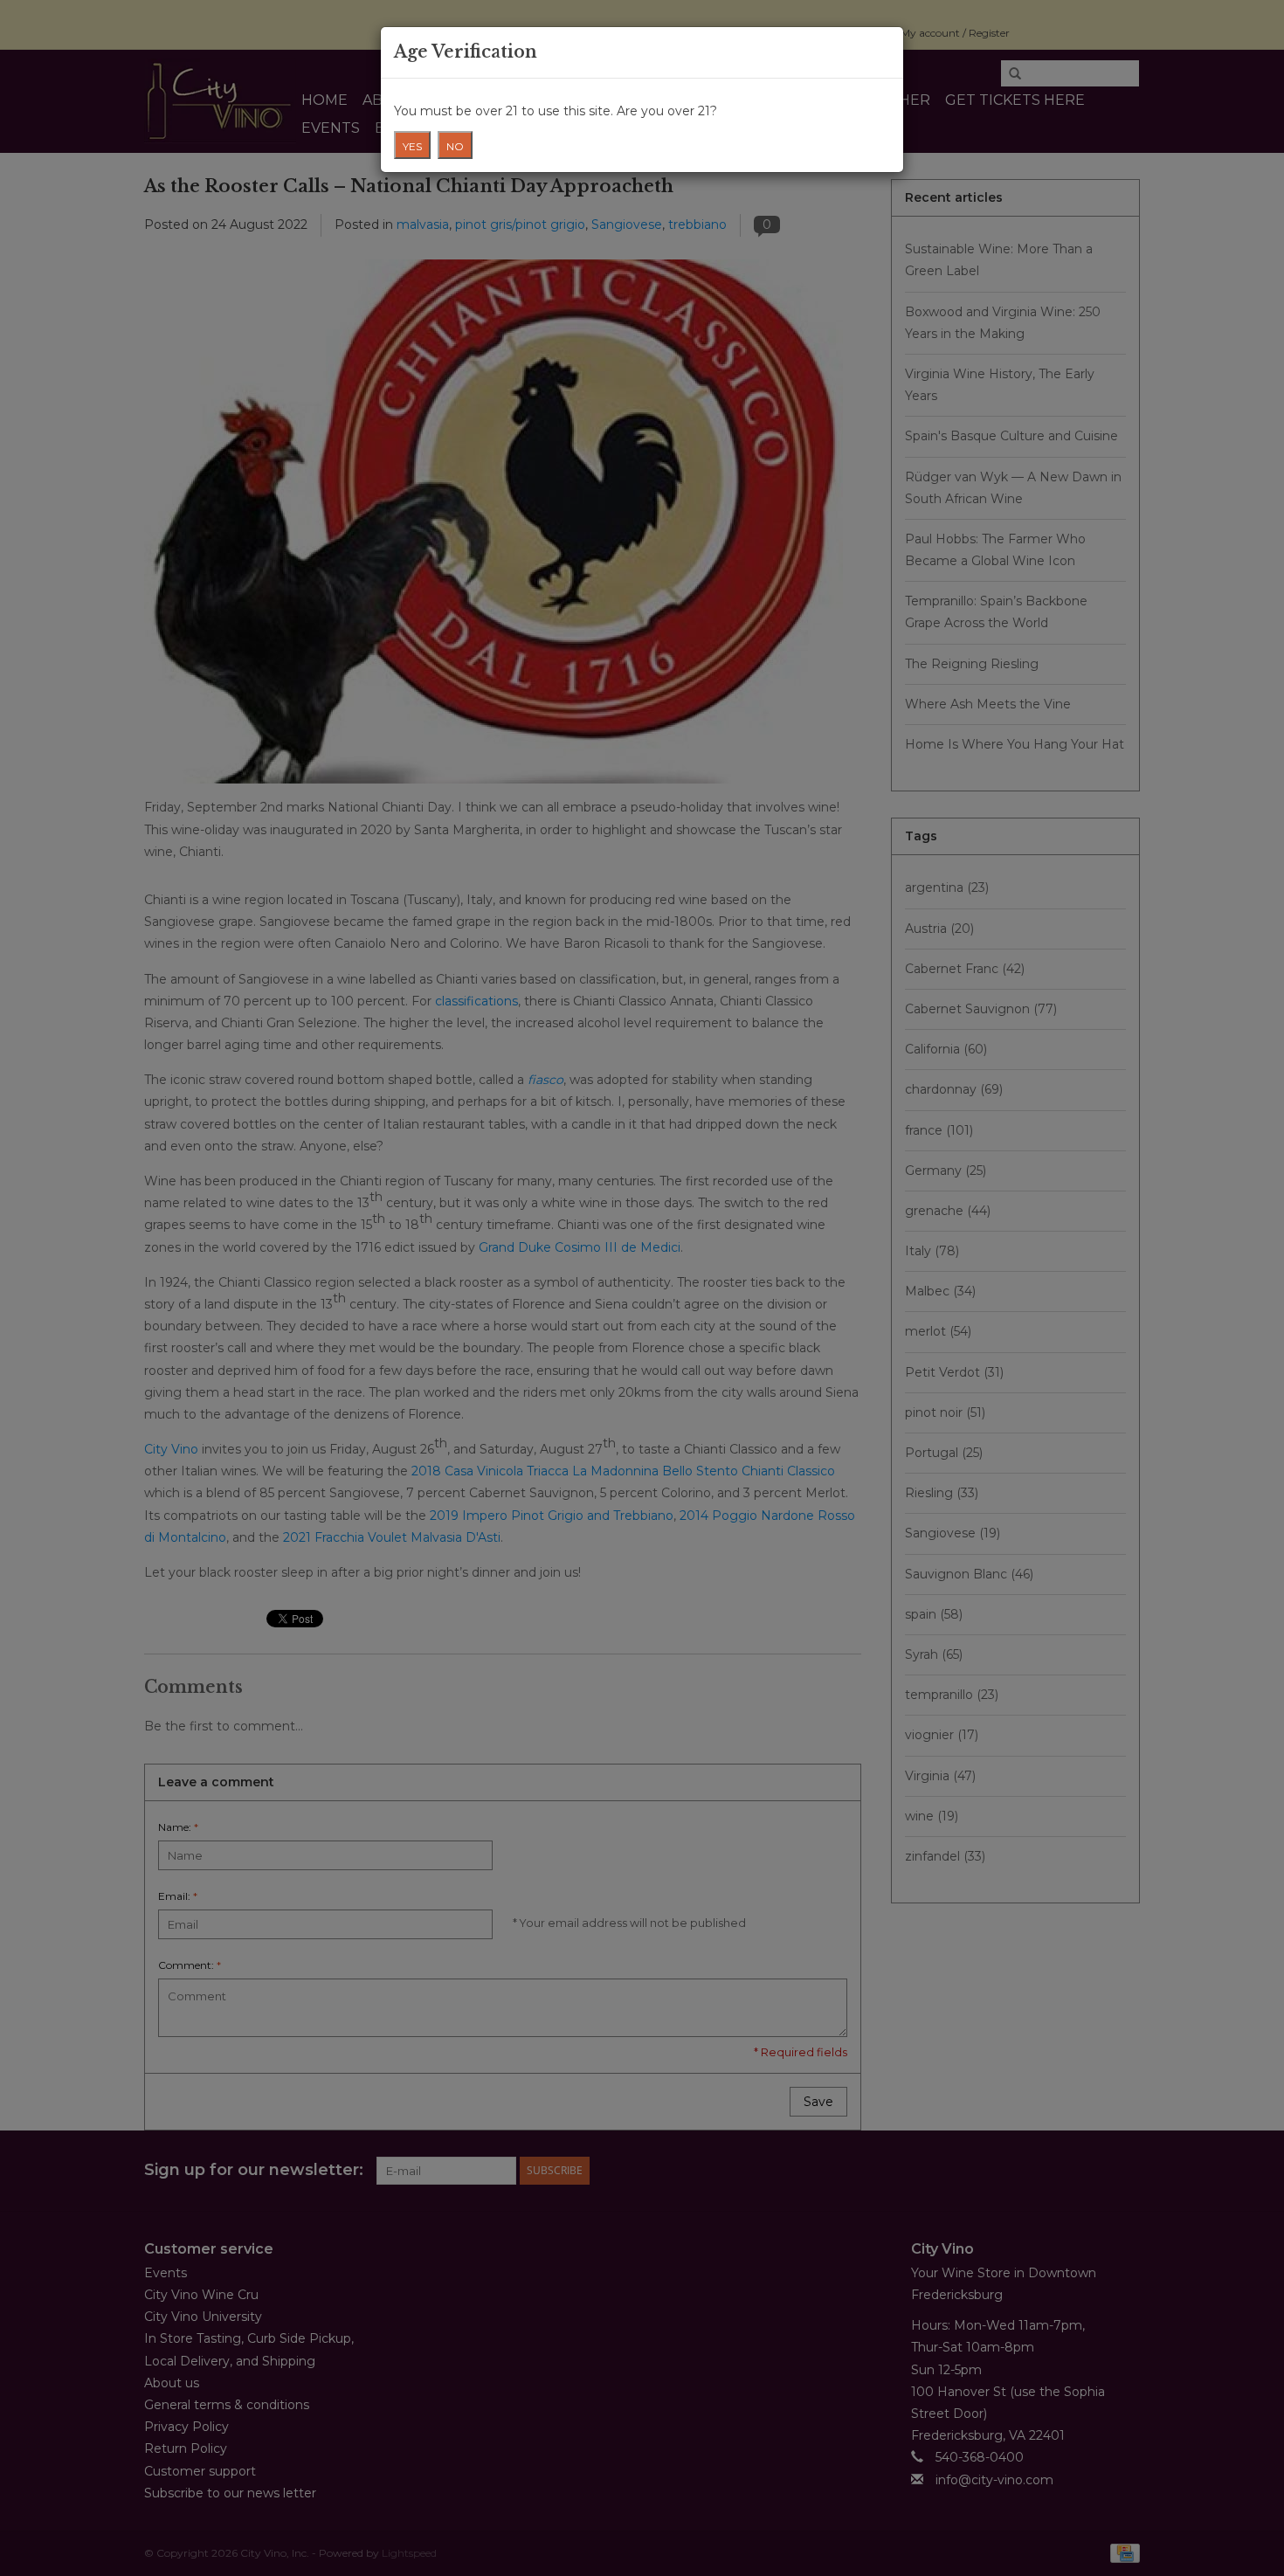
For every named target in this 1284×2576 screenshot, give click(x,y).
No (455, 146)
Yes (412, 146)
